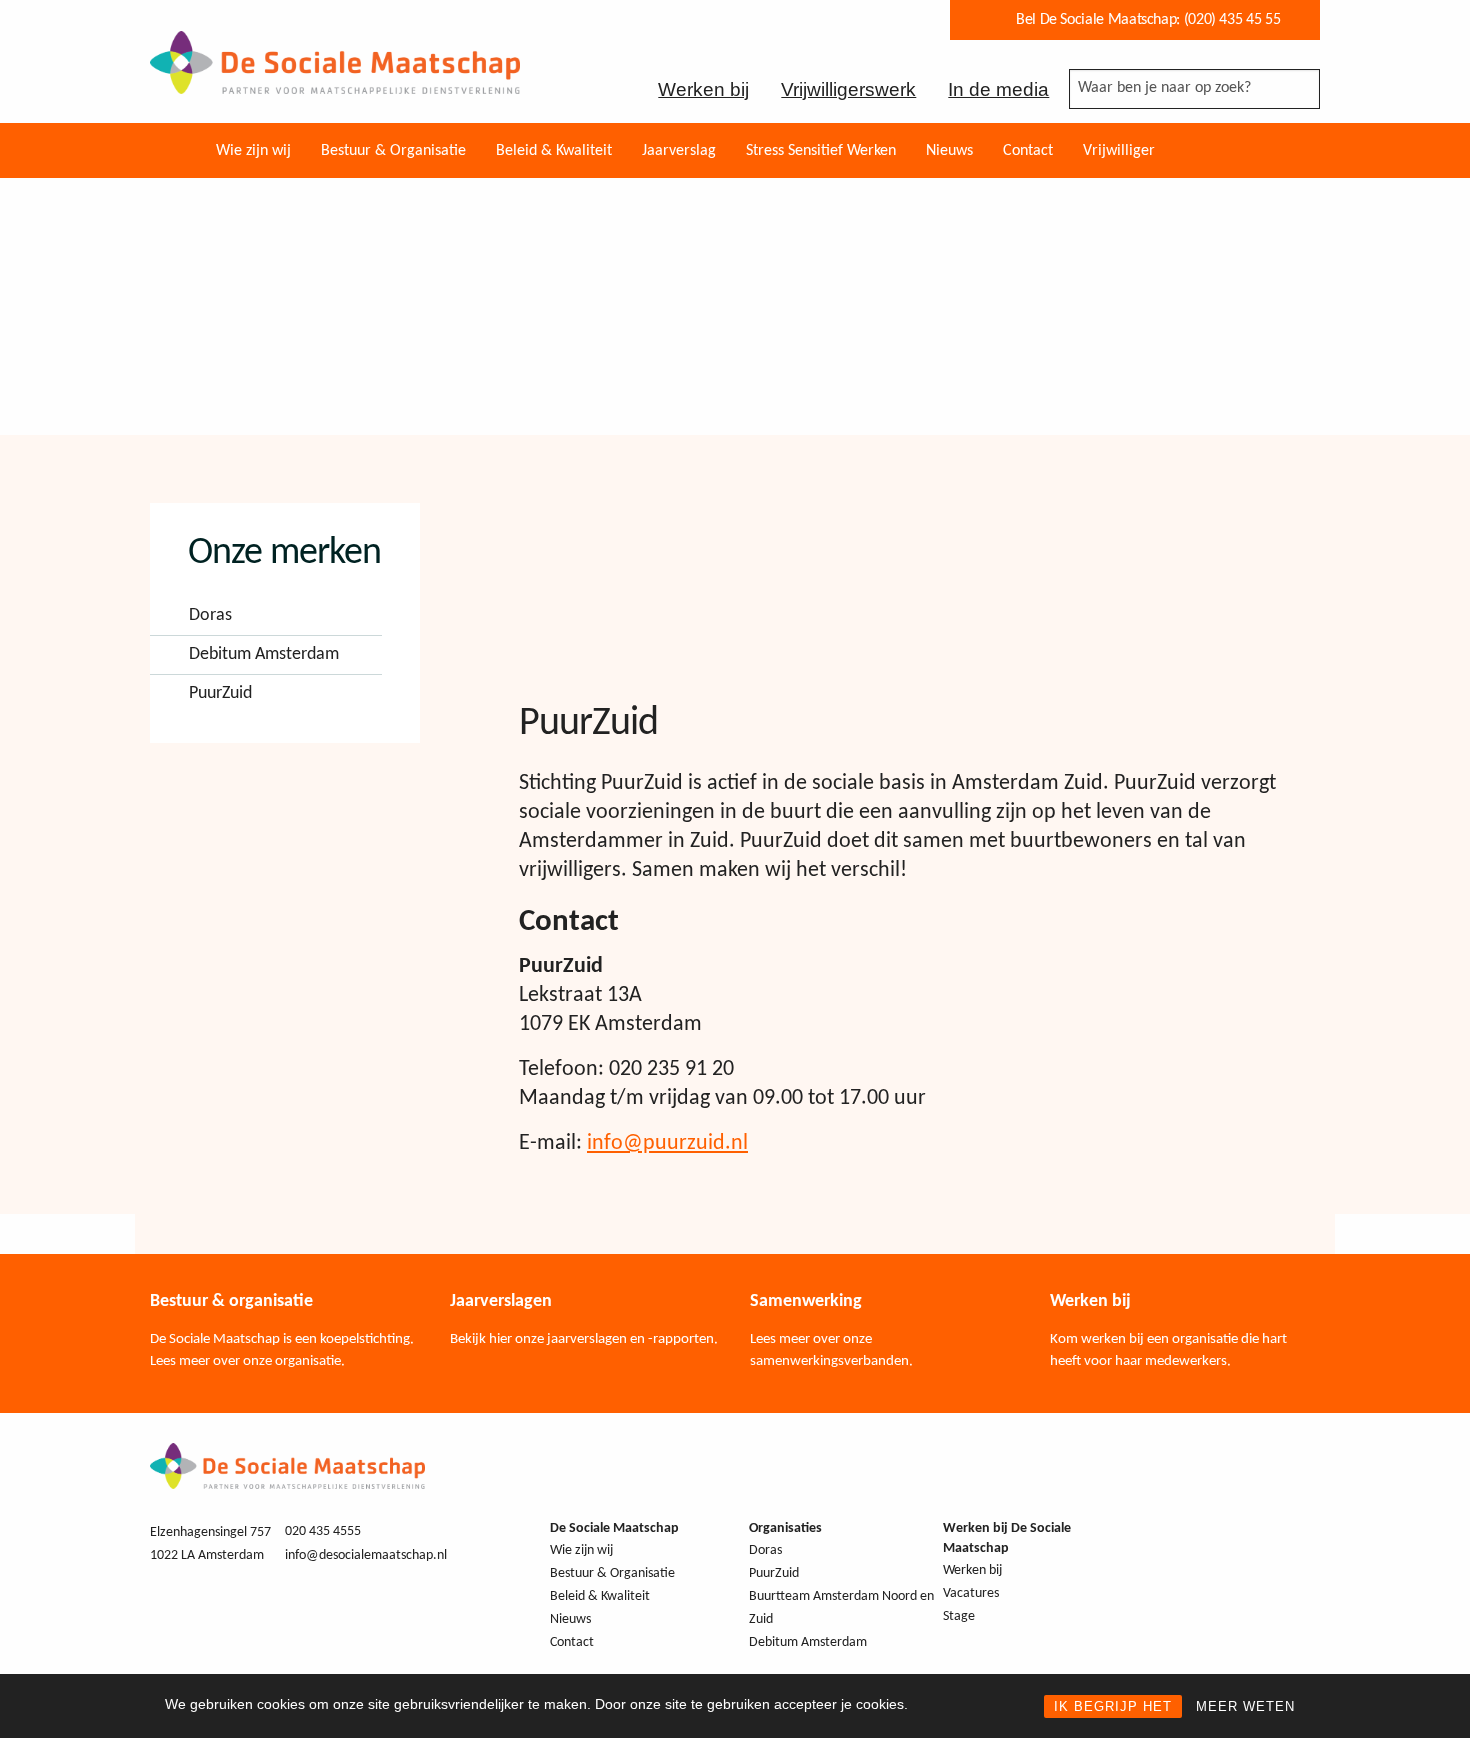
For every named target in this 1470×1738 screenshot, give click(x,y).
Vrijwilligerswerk (848, 89)
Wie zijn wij (253, 151)
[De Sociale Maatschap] (335, 81)
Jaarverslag (679, 151)
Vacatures (971, 1593)
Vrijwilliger (1119, 151)
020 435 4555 (323, 1531)
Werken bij (703, 89)
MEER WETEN (1245, 1706)
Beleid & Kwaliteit (554, 151)
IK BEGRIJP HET (1113, 1706)
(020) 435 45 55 (1232, 20)
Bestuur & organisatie (231, 1301)
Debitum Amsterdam (264, 655)
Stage (959, 1616)
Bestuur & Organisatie (393, 151)
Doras (210, 616)
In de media (998, 89)
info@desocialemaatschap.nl (366, 1555)
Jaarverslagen (501, 1301)
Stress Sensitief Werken (821, 151)
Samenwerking (806, 1301)
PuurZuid (220, 694)
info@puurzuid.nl (667, 1143)
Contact (1028, 151)
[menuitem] (253, 150)
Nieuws (949, 151)
